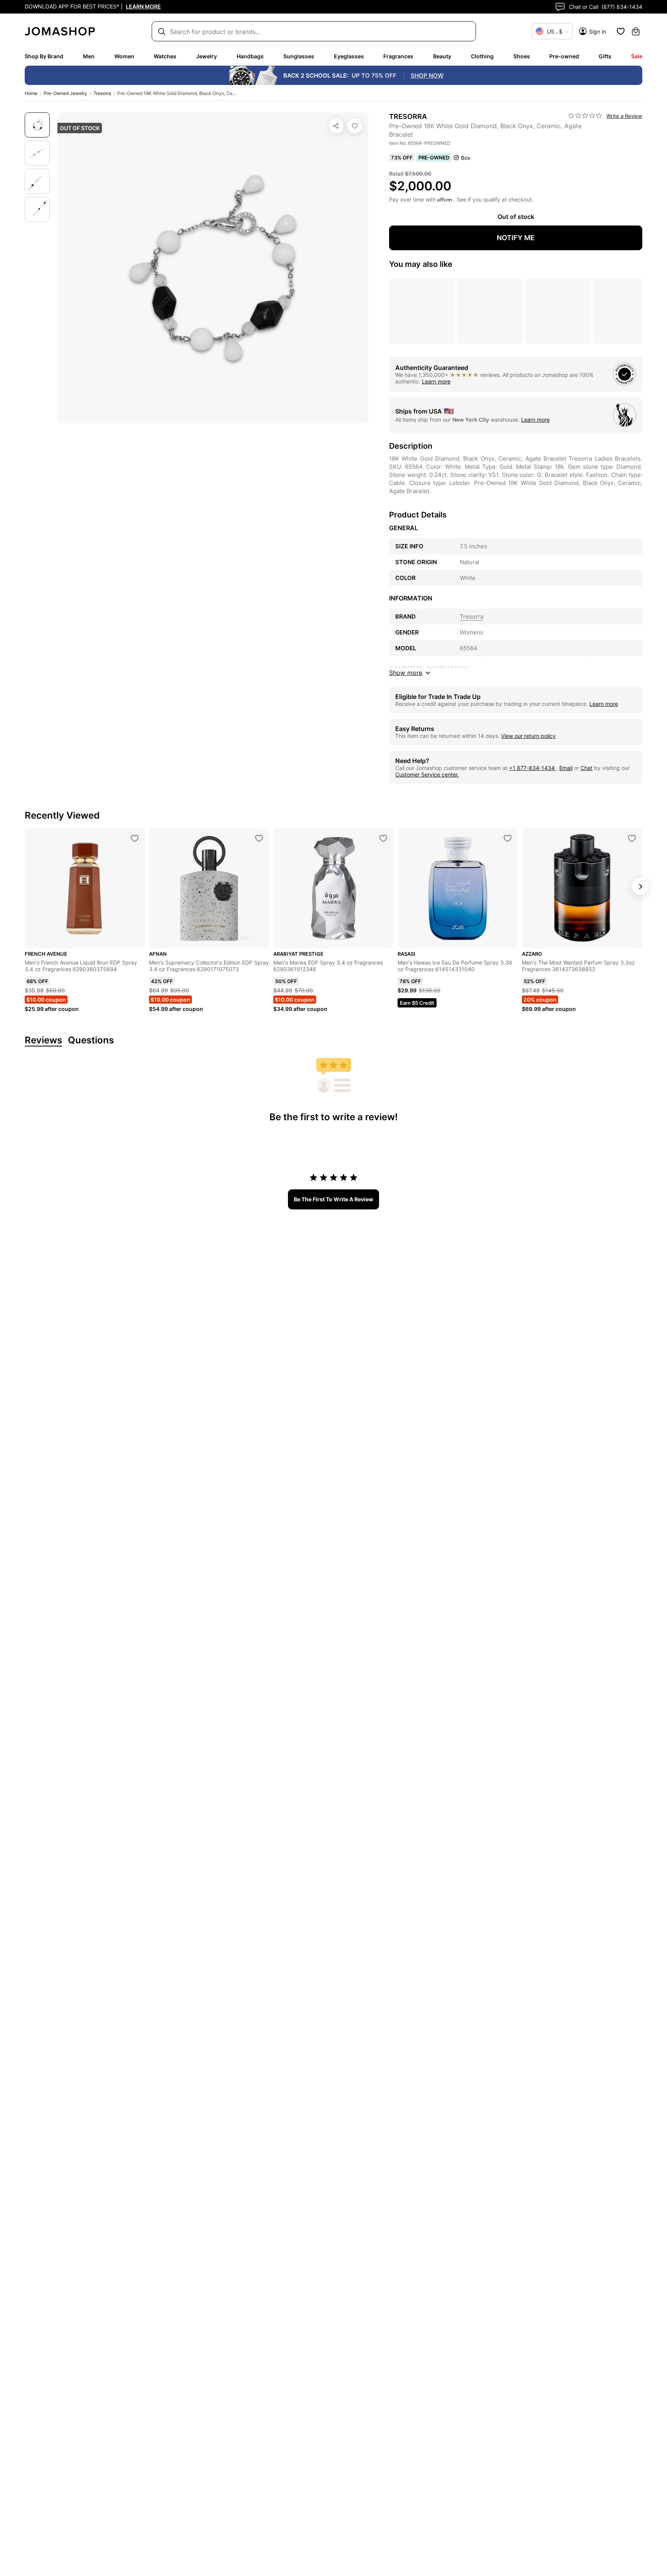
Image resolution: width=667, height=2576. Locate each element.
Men (89, 56)
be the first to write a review (333, 1199)
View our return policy (528, 736)
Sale (637, 56)
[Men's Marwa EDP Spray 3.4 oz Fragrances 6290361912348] (383, 838)
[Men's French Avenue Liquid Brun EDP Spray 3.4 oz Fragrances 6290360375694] (135, 838)
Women (124, 56)
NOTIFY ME (516, 238)
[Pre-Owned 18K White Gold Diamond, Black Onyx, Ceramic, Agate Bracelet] (355, 126)
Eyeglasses (349, 56)
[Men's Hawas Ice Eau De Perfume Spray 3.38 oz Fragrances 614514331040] (508, 838)
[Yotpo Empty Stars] (585, 116)
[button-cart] (636, 31)
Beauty (442, 56)
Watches (165, 56)
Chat (587, 768)
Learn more (436, 381)
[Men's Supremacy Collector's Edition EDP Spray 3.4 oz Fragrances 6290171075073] (259, 838)
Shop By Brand (44, 56)
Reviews (43, 1040)
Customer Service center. (427, 774)
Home (31, 93)
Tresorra (102, 93)
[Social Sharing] (336, 126)
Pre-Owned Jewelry (65, 93)
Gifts (605, 56)
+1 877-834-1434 (533, 768)
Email (566, 768)
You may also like (421, 264)
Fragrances (398, 56)
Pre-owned (564, 56)
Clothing (482, 56)
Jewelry (207, 56)
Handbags (250, 56)
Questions (91, 1040)
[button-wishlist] (621, 31)
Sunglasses (299, 56)
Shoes (522, 56)
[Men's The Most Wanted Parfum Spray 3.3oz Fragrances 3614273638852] (632, 838)
